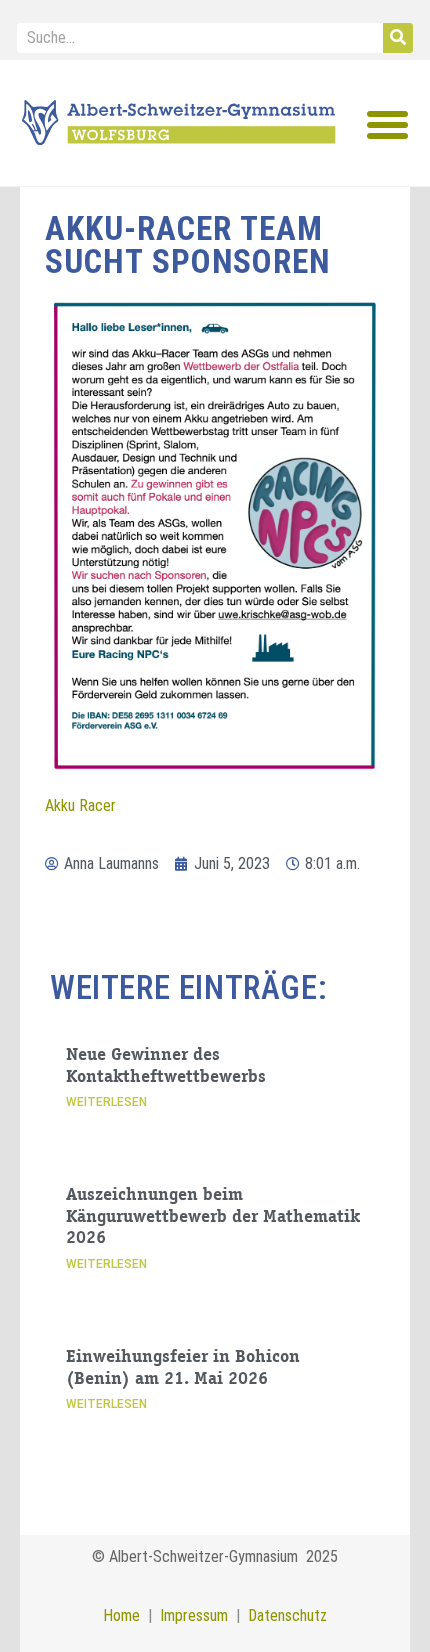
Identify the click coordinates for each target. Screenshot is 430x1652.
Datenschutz (287, 1615)
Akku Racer (80, 805)
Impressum (190, 1615)
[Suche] (398, 38)
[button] (387, 124)
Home (121, 1615)
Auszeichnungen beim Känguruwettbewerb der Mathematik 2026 (213, 1217)
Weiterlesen (106, 1102)
